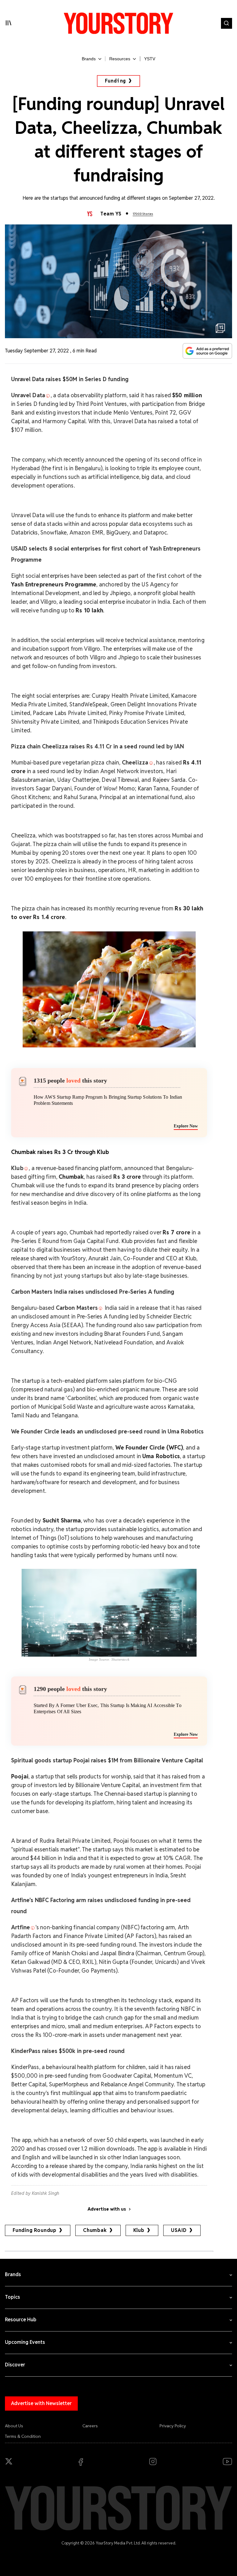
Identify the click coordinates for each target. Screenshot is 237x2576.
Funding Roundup (35, 2230)
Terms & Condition (23, 2436)
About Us (14, 2426)
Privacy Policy (173, 2426)
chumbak (95, 2230)
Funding (116, 81)
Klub (139, 2230)
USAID (179, 2230)
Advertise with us (107, 2209)
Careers (90, 2426)
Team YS (111, 214)
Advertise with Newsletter (41, 2403)
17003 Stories (143, 214)
